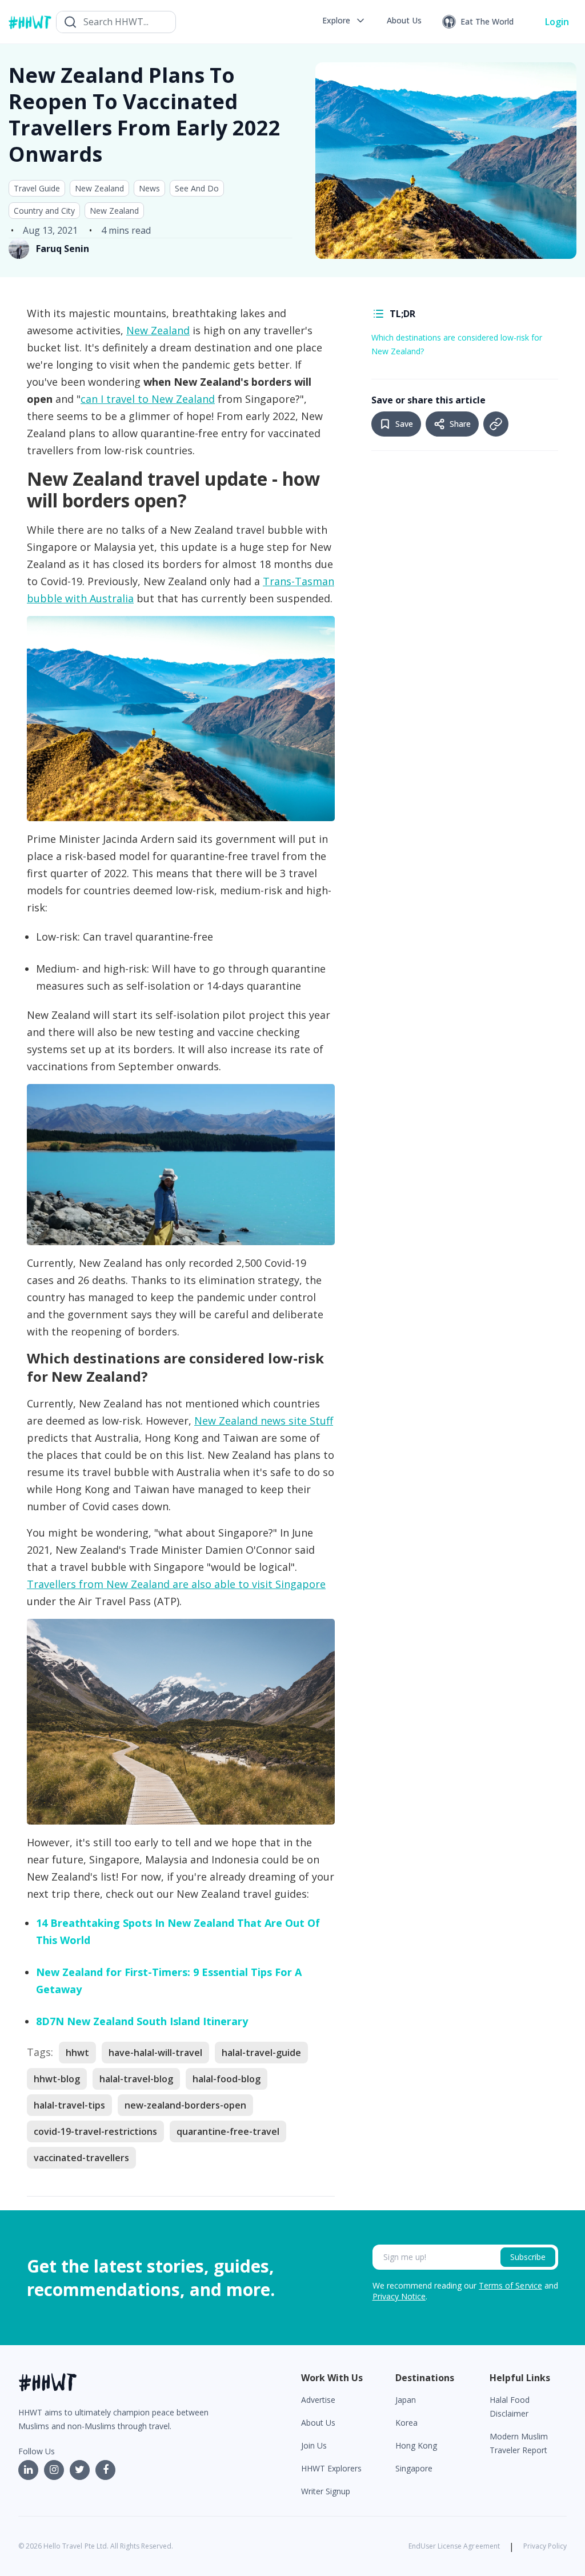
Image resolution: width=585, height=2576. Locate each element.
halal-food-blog (227, 2079)
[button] (344, 21)
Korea (406, 2423)
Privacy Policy (545, 2546)
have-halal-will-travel (155, 2053)
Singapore (414, 2468)
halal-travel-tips (69, 2105)
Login (557, 22)
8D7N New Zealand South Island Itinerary (142, 2021)
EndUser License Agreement (454, 2546)
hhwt (77, 2053)
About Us (318, 2423)
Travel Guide (37, 188)
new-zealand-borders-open (185, 2105)
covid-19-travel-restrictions (95, 2131)
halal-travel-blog (136, 2079)
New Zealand (99, 188)
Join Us (314, 2445)
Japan (406, 2400)
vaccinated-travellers (81, 2158)
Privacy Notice (399, 2296)
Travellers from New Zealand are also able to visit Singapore (176, 1584)
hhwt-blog (57, 2079)
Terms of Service (510, 2285)
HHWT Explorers (331, 2468)
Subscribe (528, 2257)
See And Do (197, 188)
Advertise (318, 2400)
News (149, 188)
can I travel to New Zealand (148, 399)
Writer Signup (326, 2491)
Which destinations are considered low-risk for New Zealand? (457, 344)
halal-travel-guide (261, 2053)
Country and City (44, 211)
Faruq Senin (63, 249)
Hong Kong (416, 2445)
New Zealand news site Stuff (264, 1421)
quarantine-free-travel (228, 2131)
